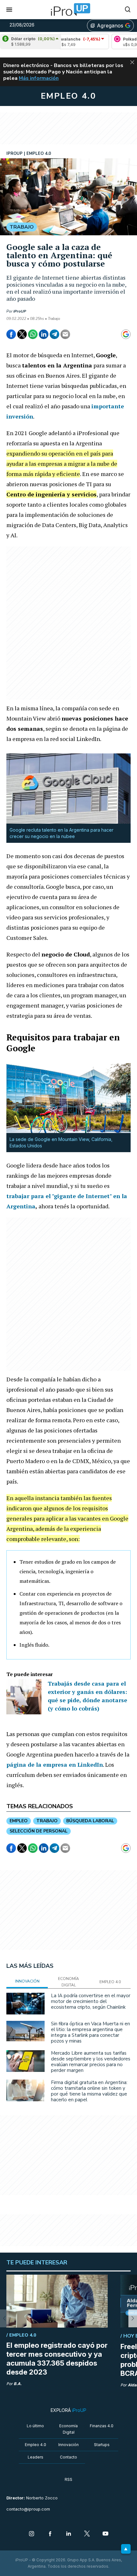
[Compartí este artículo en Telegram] (54, 334)
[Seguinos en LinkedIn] (68, 2534)
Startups (102, 2445)
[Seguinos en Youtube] (105, 2534)
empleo (19, 1821)
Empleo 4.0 (36, 2445)
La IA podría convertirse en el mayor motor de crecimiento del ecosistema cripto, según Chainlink (91, 2001)
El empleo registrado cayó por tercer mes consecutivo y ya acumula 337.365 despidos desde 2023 (57, 2359)
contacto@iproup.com (28, 2509)
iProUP (20, 311)
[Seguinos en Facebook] (50, 2534)
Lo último (35, 2426)
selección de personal (39, 1831)
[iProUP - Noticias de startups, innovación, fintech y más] (68, 10)
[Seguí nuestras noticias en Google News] (126, 334)
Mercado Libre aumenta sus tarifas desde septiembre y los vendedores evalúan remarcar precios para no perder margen (91, 2062)
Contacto (68, 2457)
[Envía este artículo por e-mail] (65, 334)
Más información (39, 78)
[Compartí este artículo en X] (22, 334)
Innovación (68, 2445)
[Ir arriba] (126, 2549)
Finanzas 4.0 (102, 2426)
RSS (68, 2479)
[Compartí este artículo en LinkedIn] (44, 334)
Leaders (36, 2457)
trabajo (47, 1821)
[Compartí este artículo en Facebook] (11, 334)
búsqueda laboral (90, 1821)
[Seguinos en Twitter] (87, 2534)
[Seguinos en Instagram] (32, 2534)
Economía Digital (68, 2429)
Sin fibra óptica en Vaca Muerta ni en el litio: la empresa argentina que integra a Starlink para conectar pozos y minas (90, 2032)
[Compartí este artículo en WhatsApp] (33, 334)
